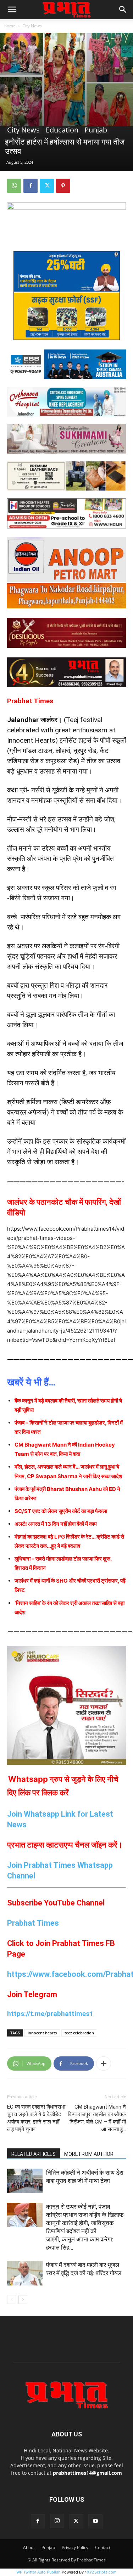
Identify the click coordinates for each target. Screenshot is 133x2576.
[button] (12, 10)
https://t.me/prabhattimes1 (50, 2014)
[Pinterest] (63, 186)
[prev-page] (12, 2300)
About (29, 2547)
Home (10, 26)
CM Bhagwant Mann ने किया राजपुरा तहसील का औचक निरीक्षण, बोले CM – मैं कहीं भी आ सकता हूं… (97, 2118)
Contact (103, 2547)
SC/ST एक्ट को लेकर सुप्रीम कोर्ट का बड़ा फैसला (61, 1511)
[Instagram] (57, 2521)
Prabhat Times (33, 1923)
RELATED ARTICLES (34, 2154)
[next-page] (23, 2300)
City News (32, 26)
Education (62, 130)
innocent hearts (42, 2033)
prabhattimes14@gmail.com (87, 2473)
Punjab (96, 130)
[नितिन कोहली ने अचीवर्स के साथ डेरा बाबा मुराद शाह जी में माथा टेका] (25, 2181)
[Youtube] (95, 2521)
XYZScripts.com (102, 2572)
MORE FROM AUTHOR (89, 2154)
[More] (104, 2063)
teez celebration (79, 2033)
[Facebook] (31, 186)
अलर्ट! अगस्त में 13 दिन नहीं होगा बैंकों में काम (56, 1524)
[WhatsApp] (14, 186)
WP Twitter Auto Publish (38, 2572)
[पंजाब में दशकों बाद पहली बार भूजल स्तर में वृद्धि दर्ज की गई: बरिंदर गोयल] (25, 2273)
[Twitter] (47, 186)
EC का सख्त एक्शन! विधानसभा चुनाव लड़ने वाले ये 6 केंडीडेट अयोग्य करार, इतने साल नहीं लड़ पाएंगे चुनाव (36, 2118)
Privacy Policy (75, 2547)
